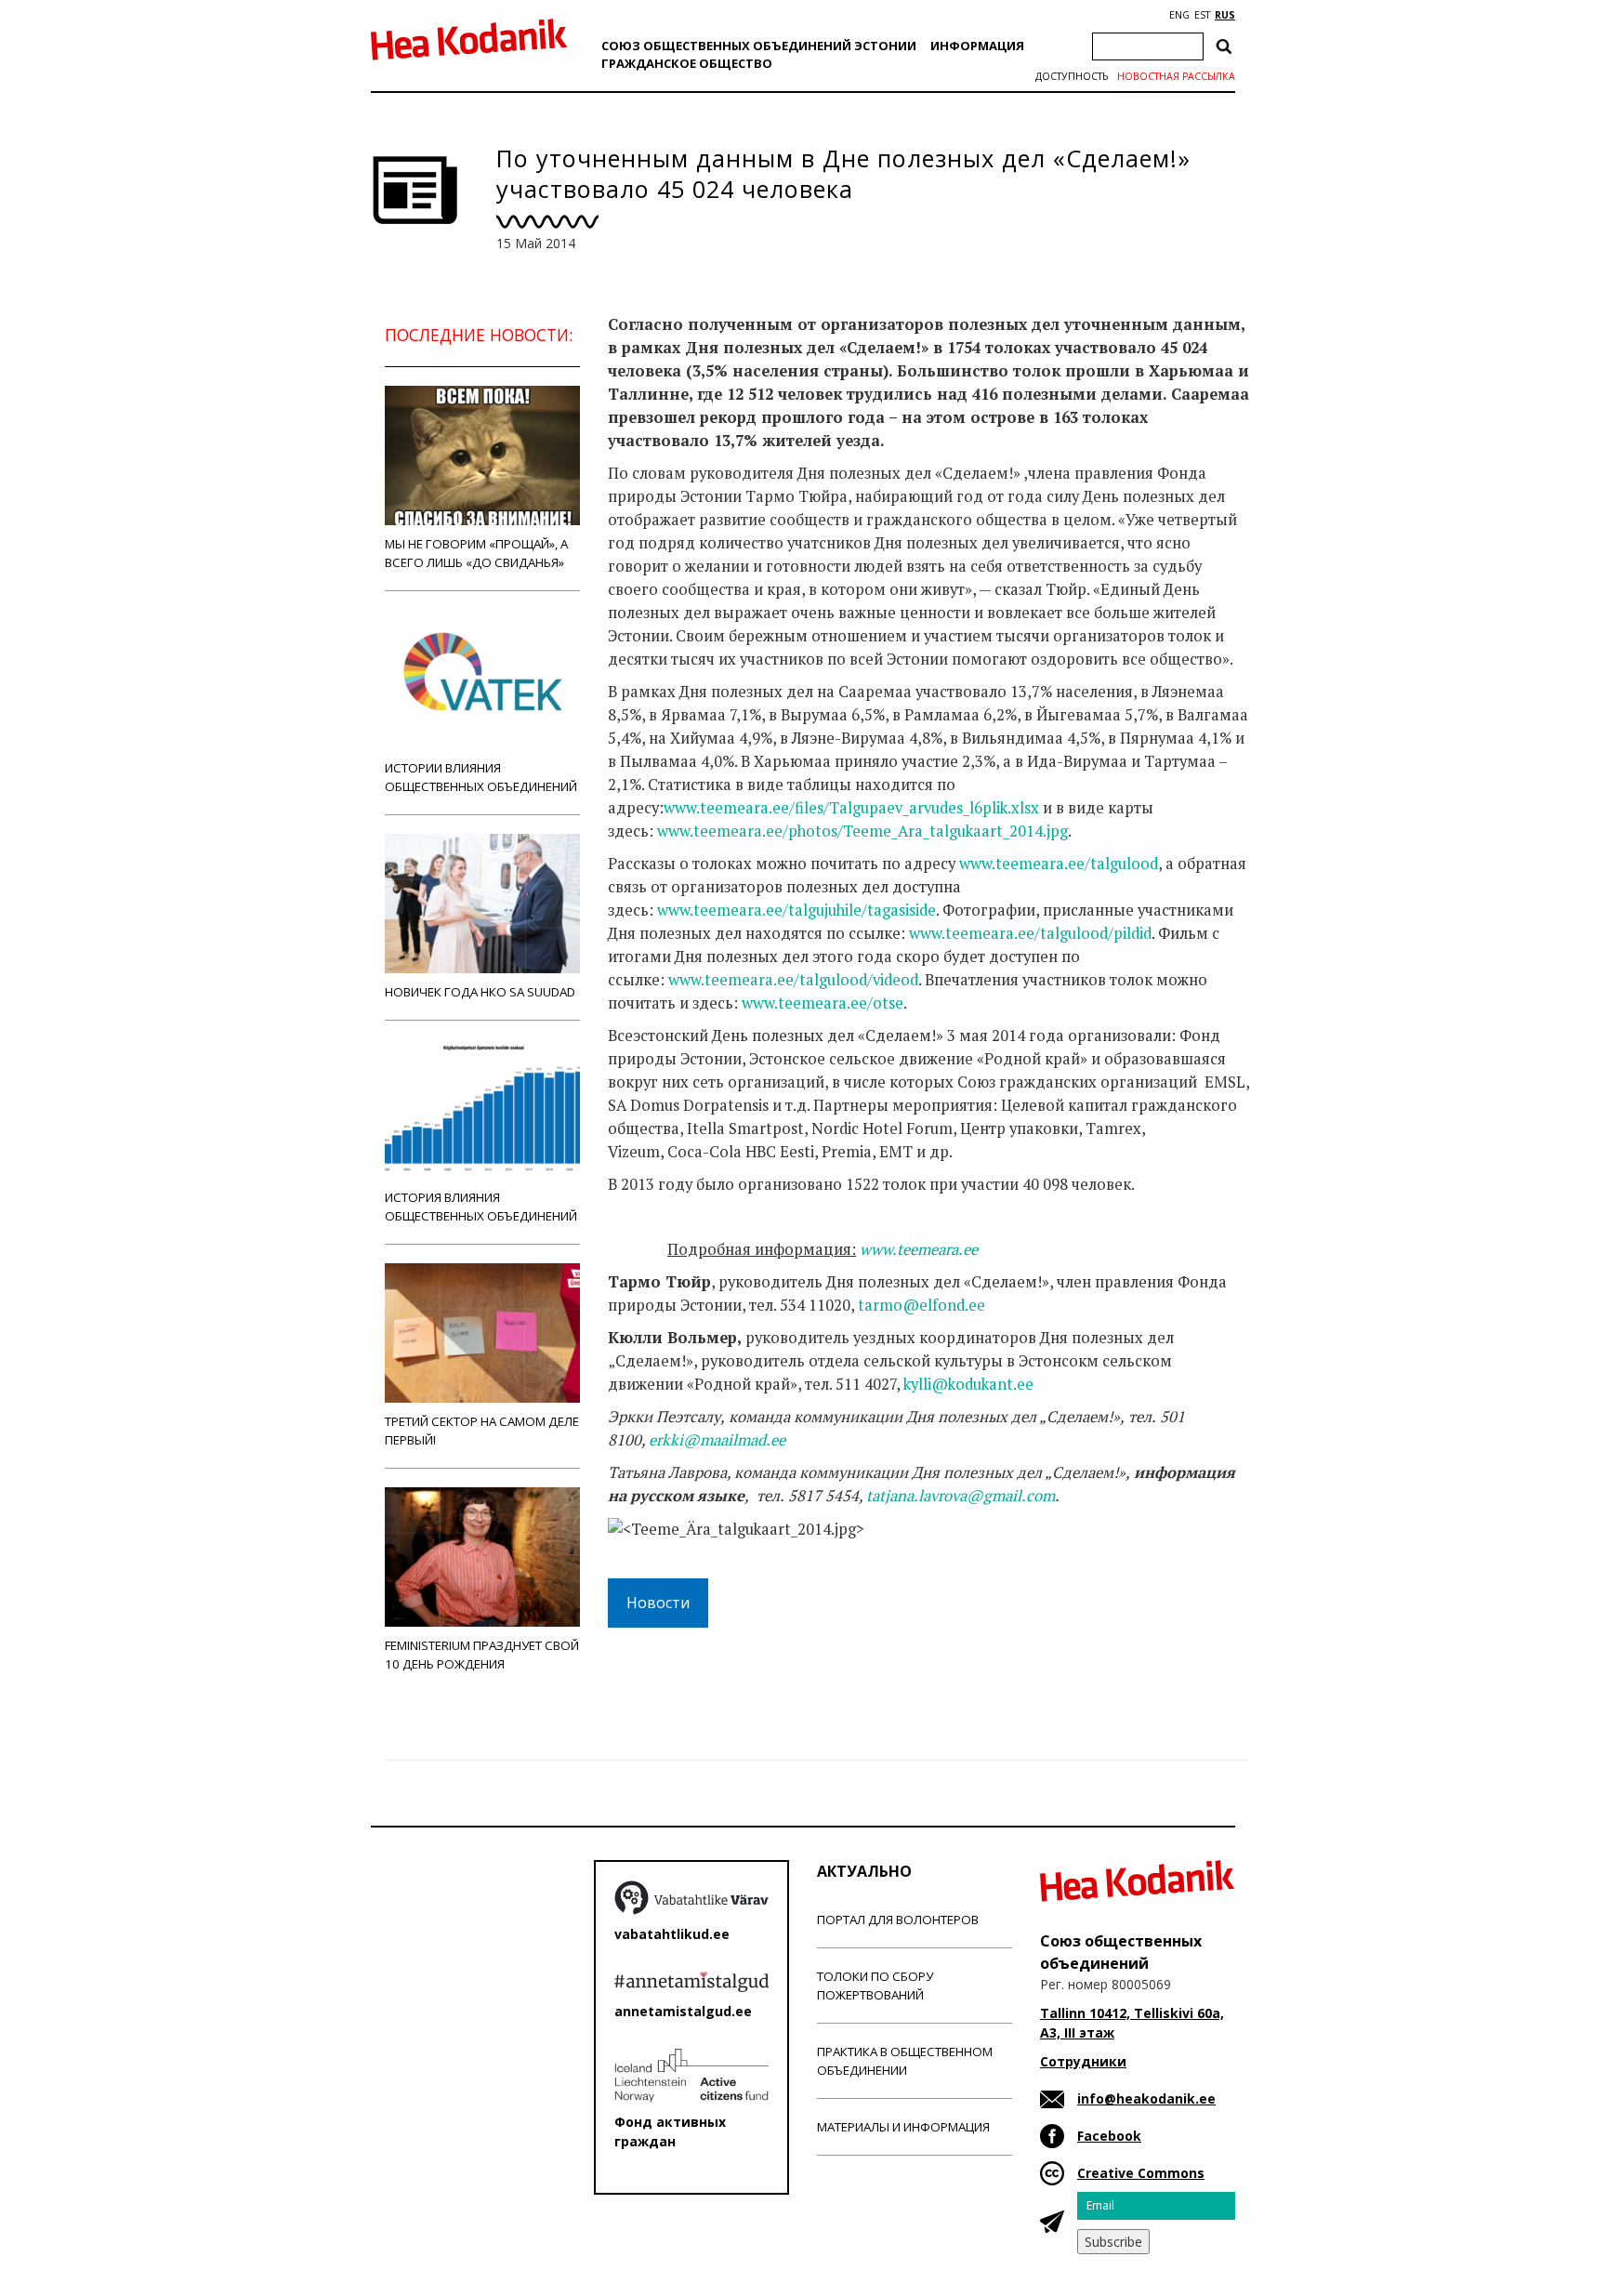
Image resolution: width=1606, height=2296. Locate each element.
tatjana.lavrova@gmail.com (961, 1496)
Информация (977, 46)
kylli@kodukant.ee (968, 1384)
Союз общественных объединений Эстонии (759, 46)
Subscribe (1113, 2242)
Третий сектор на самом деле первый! (482, 1431)
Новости (658, 1603)
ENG (1179, 15)
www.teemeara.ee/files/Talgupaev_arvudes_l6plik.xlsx (851, 808)
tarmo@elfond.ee (921, 1305)
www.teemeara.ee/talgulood (1059, 864)
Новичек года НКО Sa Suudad (480, 992)
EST (1202, 15)
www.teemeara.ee (919, 1249)
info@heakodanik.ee (1146, 2098)
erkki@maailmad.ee (717, 1440)
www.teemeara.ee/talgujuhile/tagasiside (796, 910)
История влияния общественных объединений (481, 1207)
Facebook (1109, 2136)
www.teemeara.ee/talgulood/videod (793, 980)
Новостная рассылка (1176, 76)
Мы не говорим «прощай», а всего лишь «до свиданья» (476, 553)
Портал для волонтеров (898, 1920)
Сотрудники (1083, 2061)
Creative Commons (1141, 2173)
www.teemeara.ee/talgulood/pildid (1030, 933)
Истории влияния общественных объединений (481, 777)
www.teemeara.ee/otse (823, 1003)
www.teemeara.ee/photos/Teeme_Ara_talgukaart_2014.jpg (862, 831)
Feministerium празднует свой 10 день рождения (482, 1655)
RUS (1225, 15)
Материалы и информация (903, 2127)
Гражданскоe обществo (687, 63)
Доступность (1072, 76)
